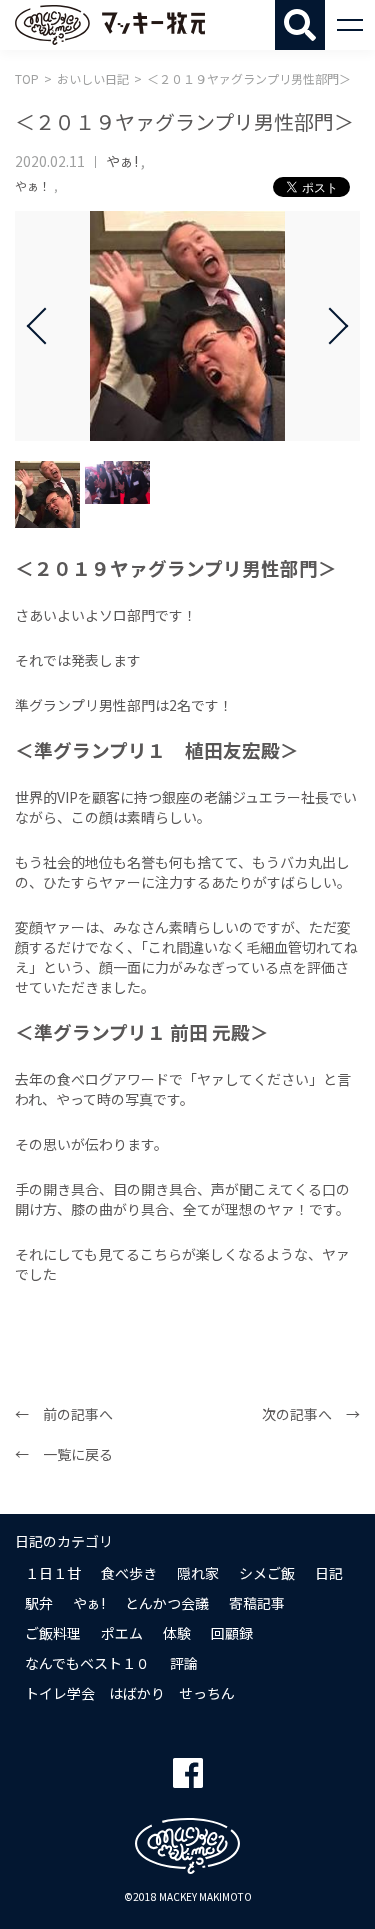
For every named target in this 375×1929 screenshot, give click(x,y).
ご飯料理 (53, 1633)
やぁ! (122, 161)
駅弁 (39, 1603)
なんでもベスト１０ (87, 1663)
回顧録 (232, 1633)
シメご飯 (267, 1573)
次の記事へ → (311, 1414)
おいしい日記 (93, 78)
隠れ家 (198, 1573)
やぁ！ (33, 185)
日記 (329, 1573)
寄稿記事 (257, 1603)
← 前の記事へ (64, 1414)
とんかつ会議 (167, 1603)
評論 (184, 1663)
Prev (45, 326)
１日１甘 (53, 1573)
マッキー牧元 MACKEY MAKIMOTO (110, 25)
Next (330, 326)
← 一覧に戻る (64, 1454)
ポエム (122, 1633)
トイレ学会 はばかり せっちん (130, 1693)
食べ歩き (129, 1573)
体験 (177, 1633)
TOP (27, 78)
